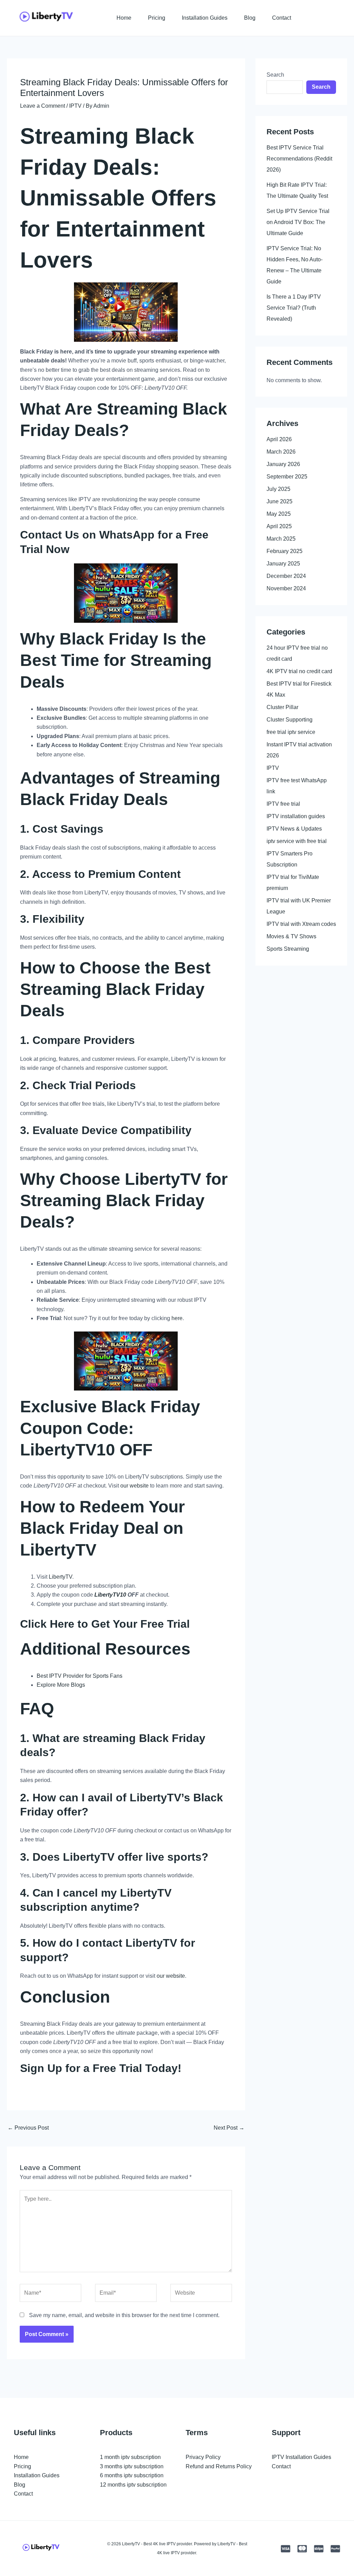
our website (134, 1486)
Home (124, 18)
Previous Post (28, 2128)
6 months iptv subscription (132, 2475)
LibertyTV (60, 1577)
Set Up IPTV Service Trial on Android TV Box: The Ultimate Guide (298, 222)
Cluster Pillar (282, 707)
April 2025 (279, 526)
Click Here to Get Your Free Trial (105, 1624)
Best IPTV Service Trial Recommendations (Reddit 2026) (299, 159)
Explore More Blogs (61, 1685)
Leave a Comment (43, 106)
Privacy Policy (203, 2457)
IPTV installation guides (296, 816)
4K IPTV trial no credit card (299, 671)
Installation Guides (205, 18)
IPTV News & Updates (294, 829)
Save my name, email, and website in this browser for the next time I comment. (124, 2315)
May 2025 (279, 514)
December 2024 (286, 576)
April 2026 (279, 439)
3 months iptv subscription (132, 2466)
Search (275, 75)
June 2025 (280, 501)
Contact (282, 18)
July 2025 (278, 489)
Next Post (229, 2128)
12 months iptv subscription (133, 2485)
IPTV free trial (283, 804)
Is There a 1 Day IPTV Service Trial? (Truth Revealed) (294, 308)
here (177, 1318)
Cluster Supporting (290, 720)
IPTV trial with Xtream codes (301, 924)
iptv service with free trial (297, 841)
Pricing (157, 18)
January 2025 (283, 564)
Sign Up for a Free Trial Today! (101, 2068)
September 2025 (287, 477)
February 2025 (285, 551)
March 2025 (281, 539)
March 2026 (281, 452)
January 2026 (283, 464)
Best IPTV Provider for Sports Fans (80, 1676)
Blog (250, 18)
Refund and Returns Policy (219, 2466)
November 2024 (286, 588)
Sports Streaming (288, 949)
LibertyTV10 (68, 1450)
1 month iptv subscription (130, 2457)
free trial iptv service (291, 732)
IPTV (75, 106)
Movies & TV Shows (291, 936)
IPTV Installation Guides (301, 2457)
